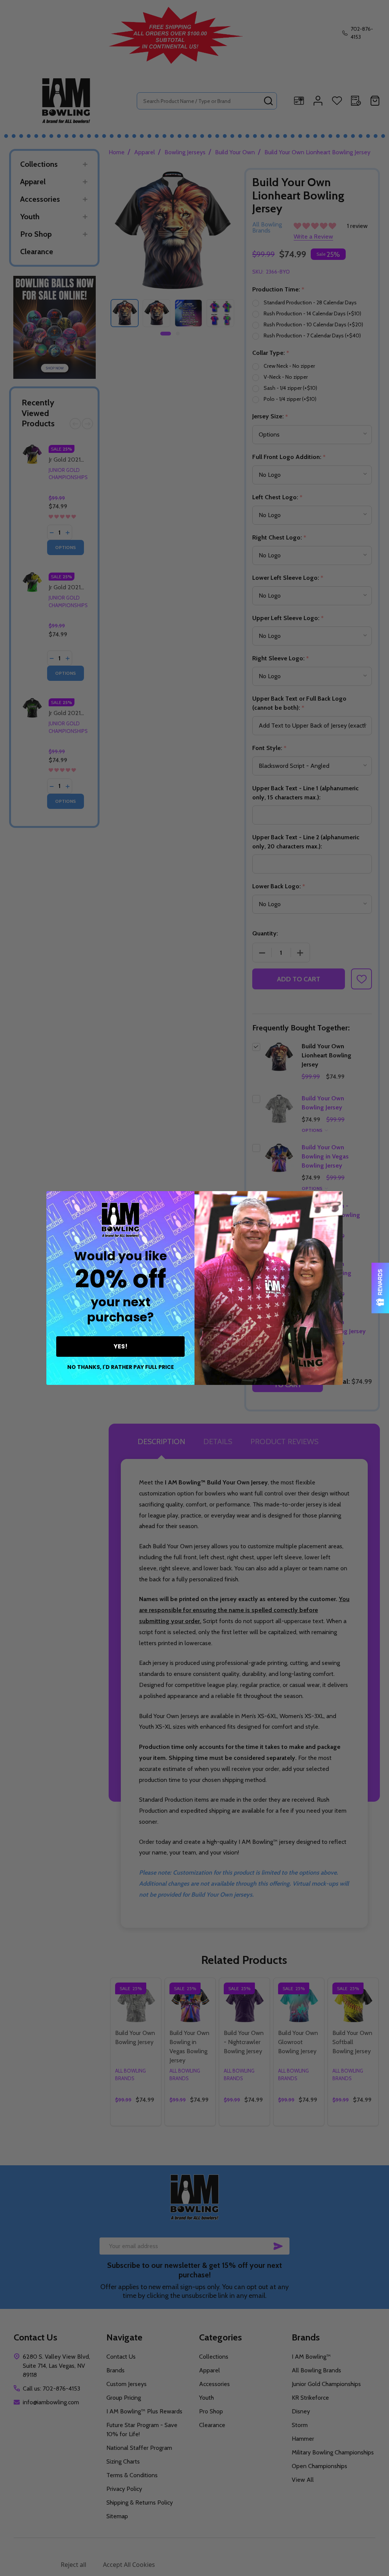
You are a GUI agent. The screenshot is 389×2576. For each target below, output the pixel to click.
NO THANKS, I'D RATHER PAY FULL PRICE (121, 1367)
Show (380, 1288)
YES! (121, 1346)
